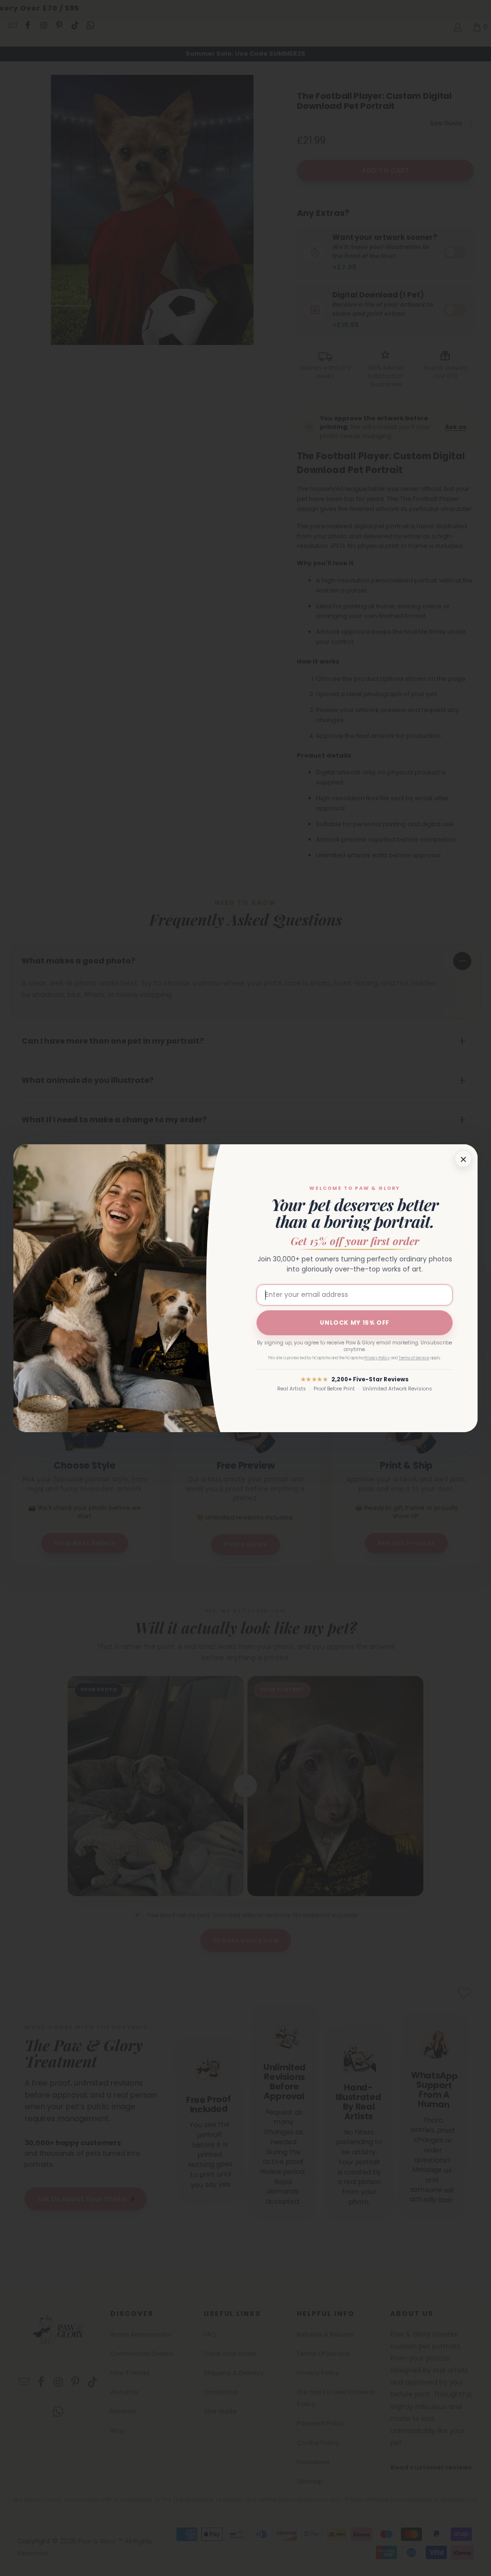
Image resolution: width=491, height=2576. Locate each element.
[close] (463, 1159)
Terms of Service (414, 1358)
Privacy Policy (377, 1358)
